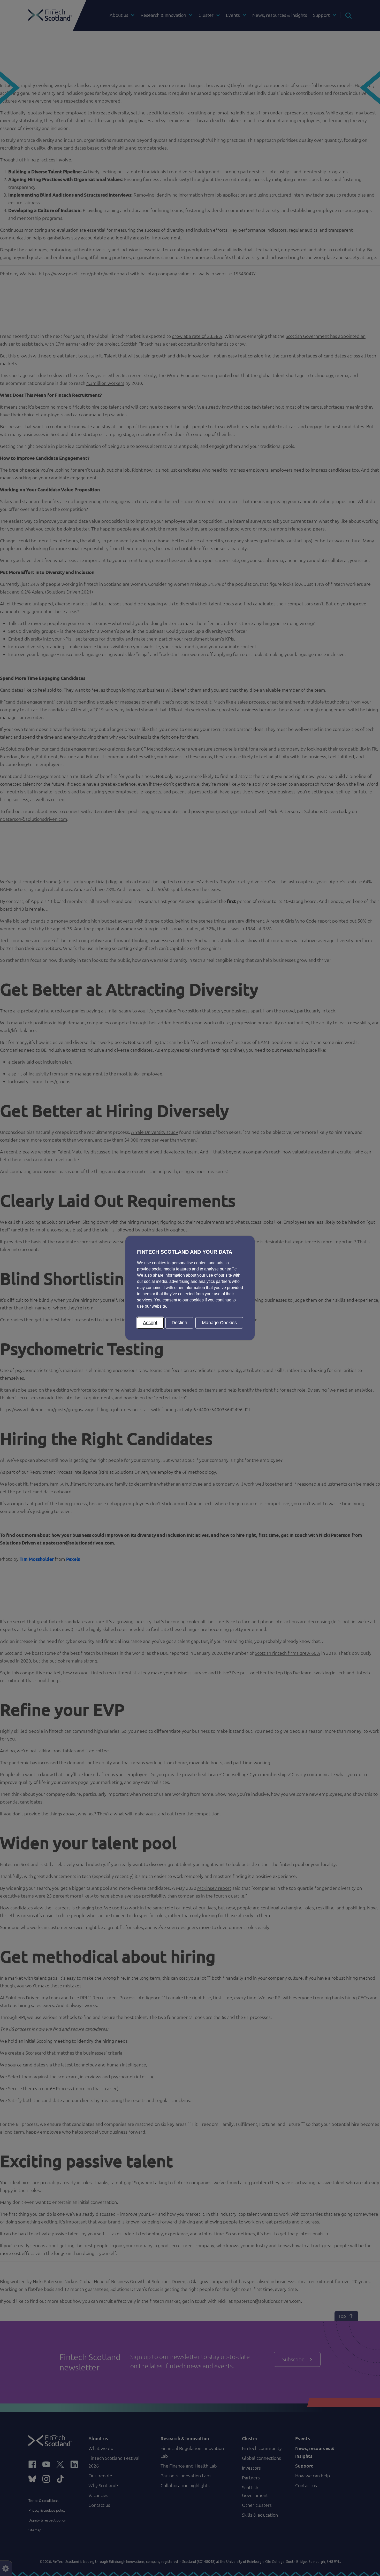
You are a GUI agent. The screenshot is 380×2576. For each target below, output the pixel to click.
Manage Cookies (219, 1323)
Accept (150, 1323)
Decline (179, 1323)
